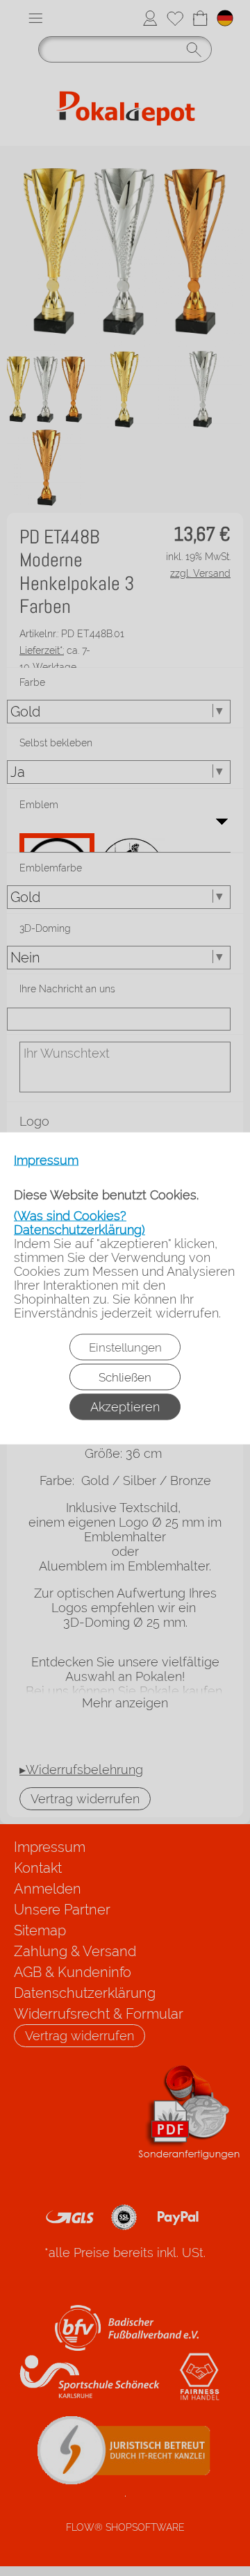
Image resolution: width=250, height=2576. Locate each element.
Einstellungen (125, 1347)
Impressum (46, 1160)
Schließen (125, 1377)
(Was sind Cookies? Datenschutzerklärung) (80, 1222)
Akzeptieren (125, 1406)
